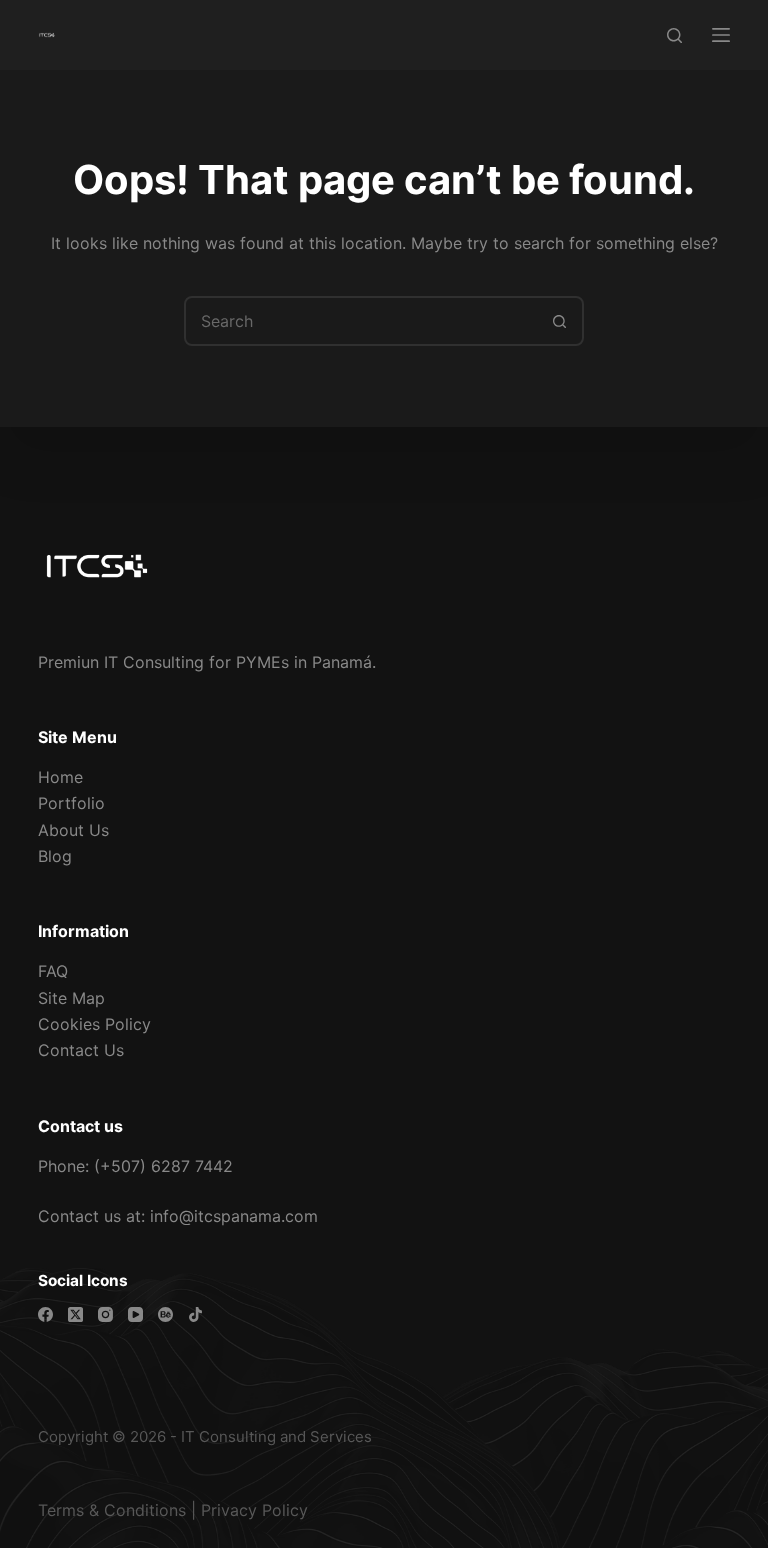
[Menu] (721, 35)
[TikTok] (195, 1314)
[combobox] (361, 321)
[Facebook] (45, 1314)
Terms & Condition (108, 1510)
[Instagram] (105, 1314)
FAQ (53, 971)
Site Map (71, 998)
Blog (55, 856)
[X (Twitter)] (75, 1314)
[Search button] (559, 321)
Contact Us (81, 1050)
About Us (73, 830)
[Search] (674, 35)
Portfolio (71, 803)
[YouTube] (135, 1314)
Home (60, 777)
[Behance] (165, 1314)
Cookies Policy (94, 1024)
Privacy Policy (254, 1510)
